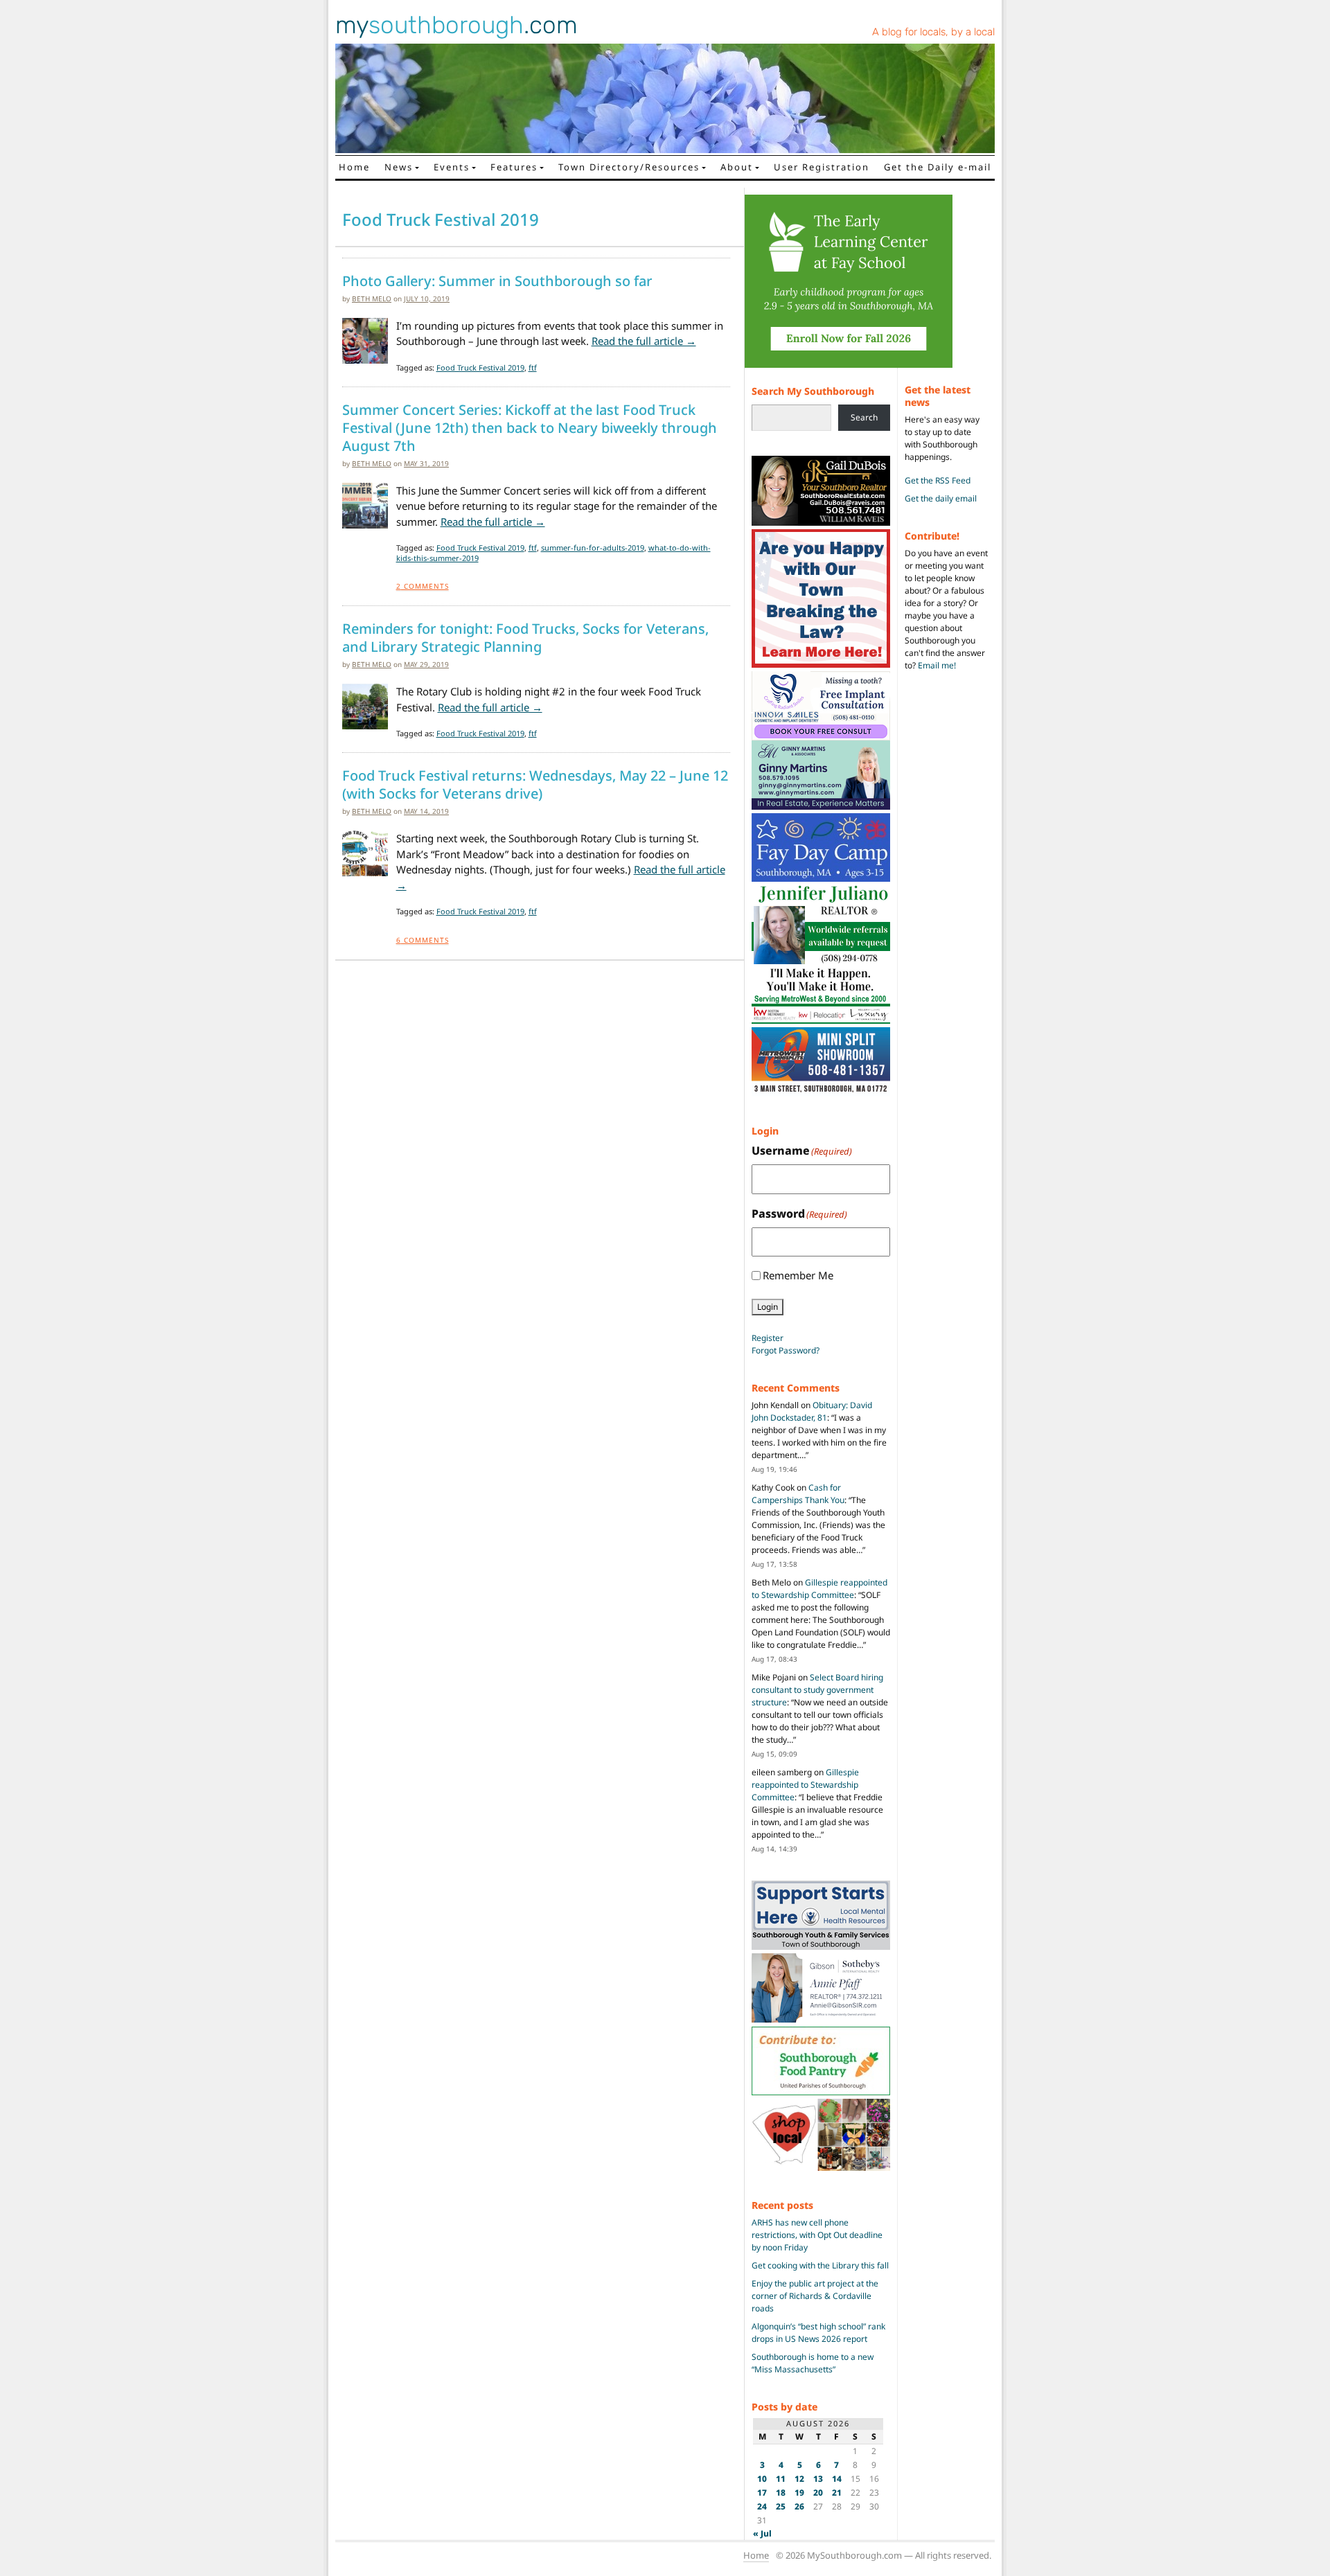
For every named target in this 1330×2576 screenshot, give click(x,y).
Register (768, 1338)
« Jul (762, 2533)
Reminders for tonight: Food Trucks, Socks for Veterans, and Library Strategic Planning (525, 638)
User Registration (822, 167)
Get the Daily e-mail (938, 167)
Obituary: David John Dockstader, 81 (812, 1411)
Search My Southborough (813, 391)
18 (781, 2493)
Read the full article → (644, 341)
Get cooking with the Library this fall (820, 2265)
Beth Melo (372, 299)
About (737, 167)
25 (781, 2506)
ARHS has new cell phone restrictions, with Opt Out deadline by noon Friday (817, 2235)
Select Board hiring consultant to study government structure (817, 1690)
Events (452, 167)
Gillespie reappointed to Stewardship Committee (819, 1589)
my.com (456, 25)
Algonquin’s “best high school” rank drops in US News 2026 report (818, 2333)
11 (781, 2479)
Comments (423, 586)
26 (799, 2506)
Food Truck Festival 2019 (480, 367)
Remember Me (798, 1275)
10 (762, 2479)
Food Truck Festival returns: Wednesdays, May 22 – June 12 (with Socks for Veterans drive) (535, 785)
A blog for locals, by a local (933, 32)
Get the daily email (941, 498)
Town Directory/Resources (629, 167)
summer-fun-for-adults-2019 (593, 548)
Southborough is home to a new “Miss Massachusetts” (813, 2363)
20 (818, 2493)
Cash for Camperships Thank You (798, 1494)
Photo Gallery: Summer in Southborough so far (497, 281)
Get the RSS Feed (938, 480)
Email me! (937, 665)
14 (837, 2479)
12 (799, 2479)
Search (864, 417)
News (399, 167)
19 (799, 2493)
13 (818, 2479)
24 (762, 2506)
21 (837, 2493)
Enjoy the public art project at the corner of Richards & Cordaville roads (815, 2296)
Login (768, 1307)
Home (354, 167)
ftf (533, 367)
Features (514, 167)
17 (762, 2493)
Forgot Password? (786, 1350)
